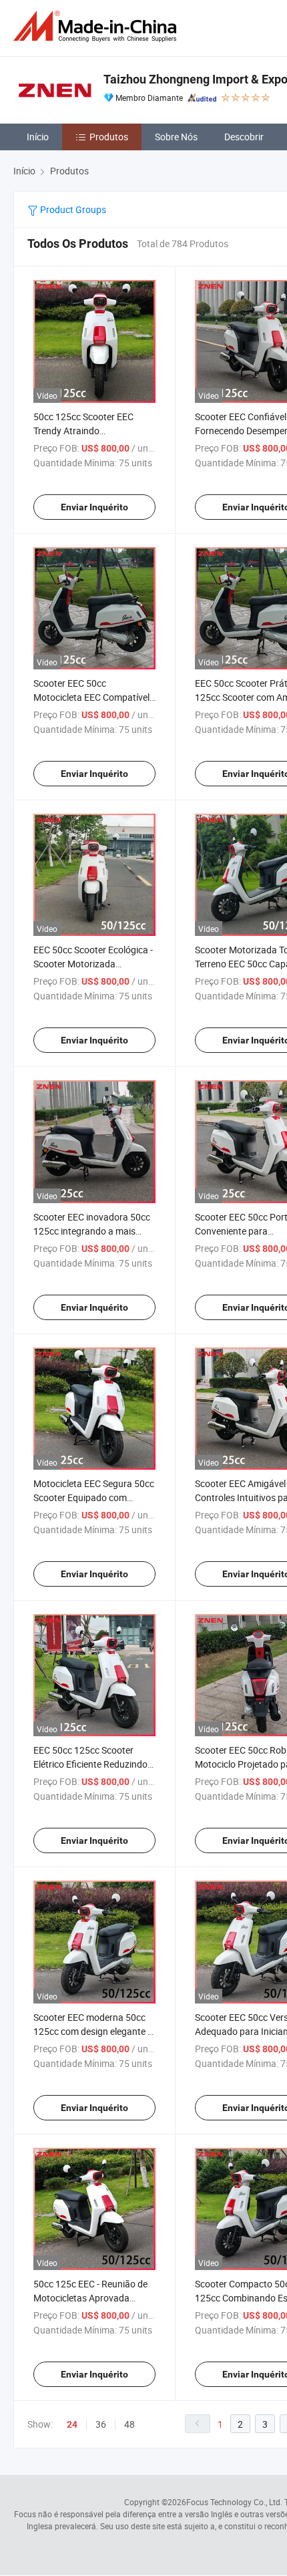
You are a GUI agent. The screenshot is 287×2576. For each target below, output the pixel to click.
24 (72, 2424)
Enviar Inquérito (94, 507)
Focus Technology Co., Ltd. (234, 2502)
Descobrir (244, 137)
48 (129, 2424)
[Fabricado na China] (97, 26)
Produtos (109, 137)
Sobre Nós (176, 137)
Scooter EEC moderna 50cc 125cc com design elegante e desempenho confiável (93, 2031)
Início (38, 137)
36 (101, 2424)
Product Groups (72, 209)
